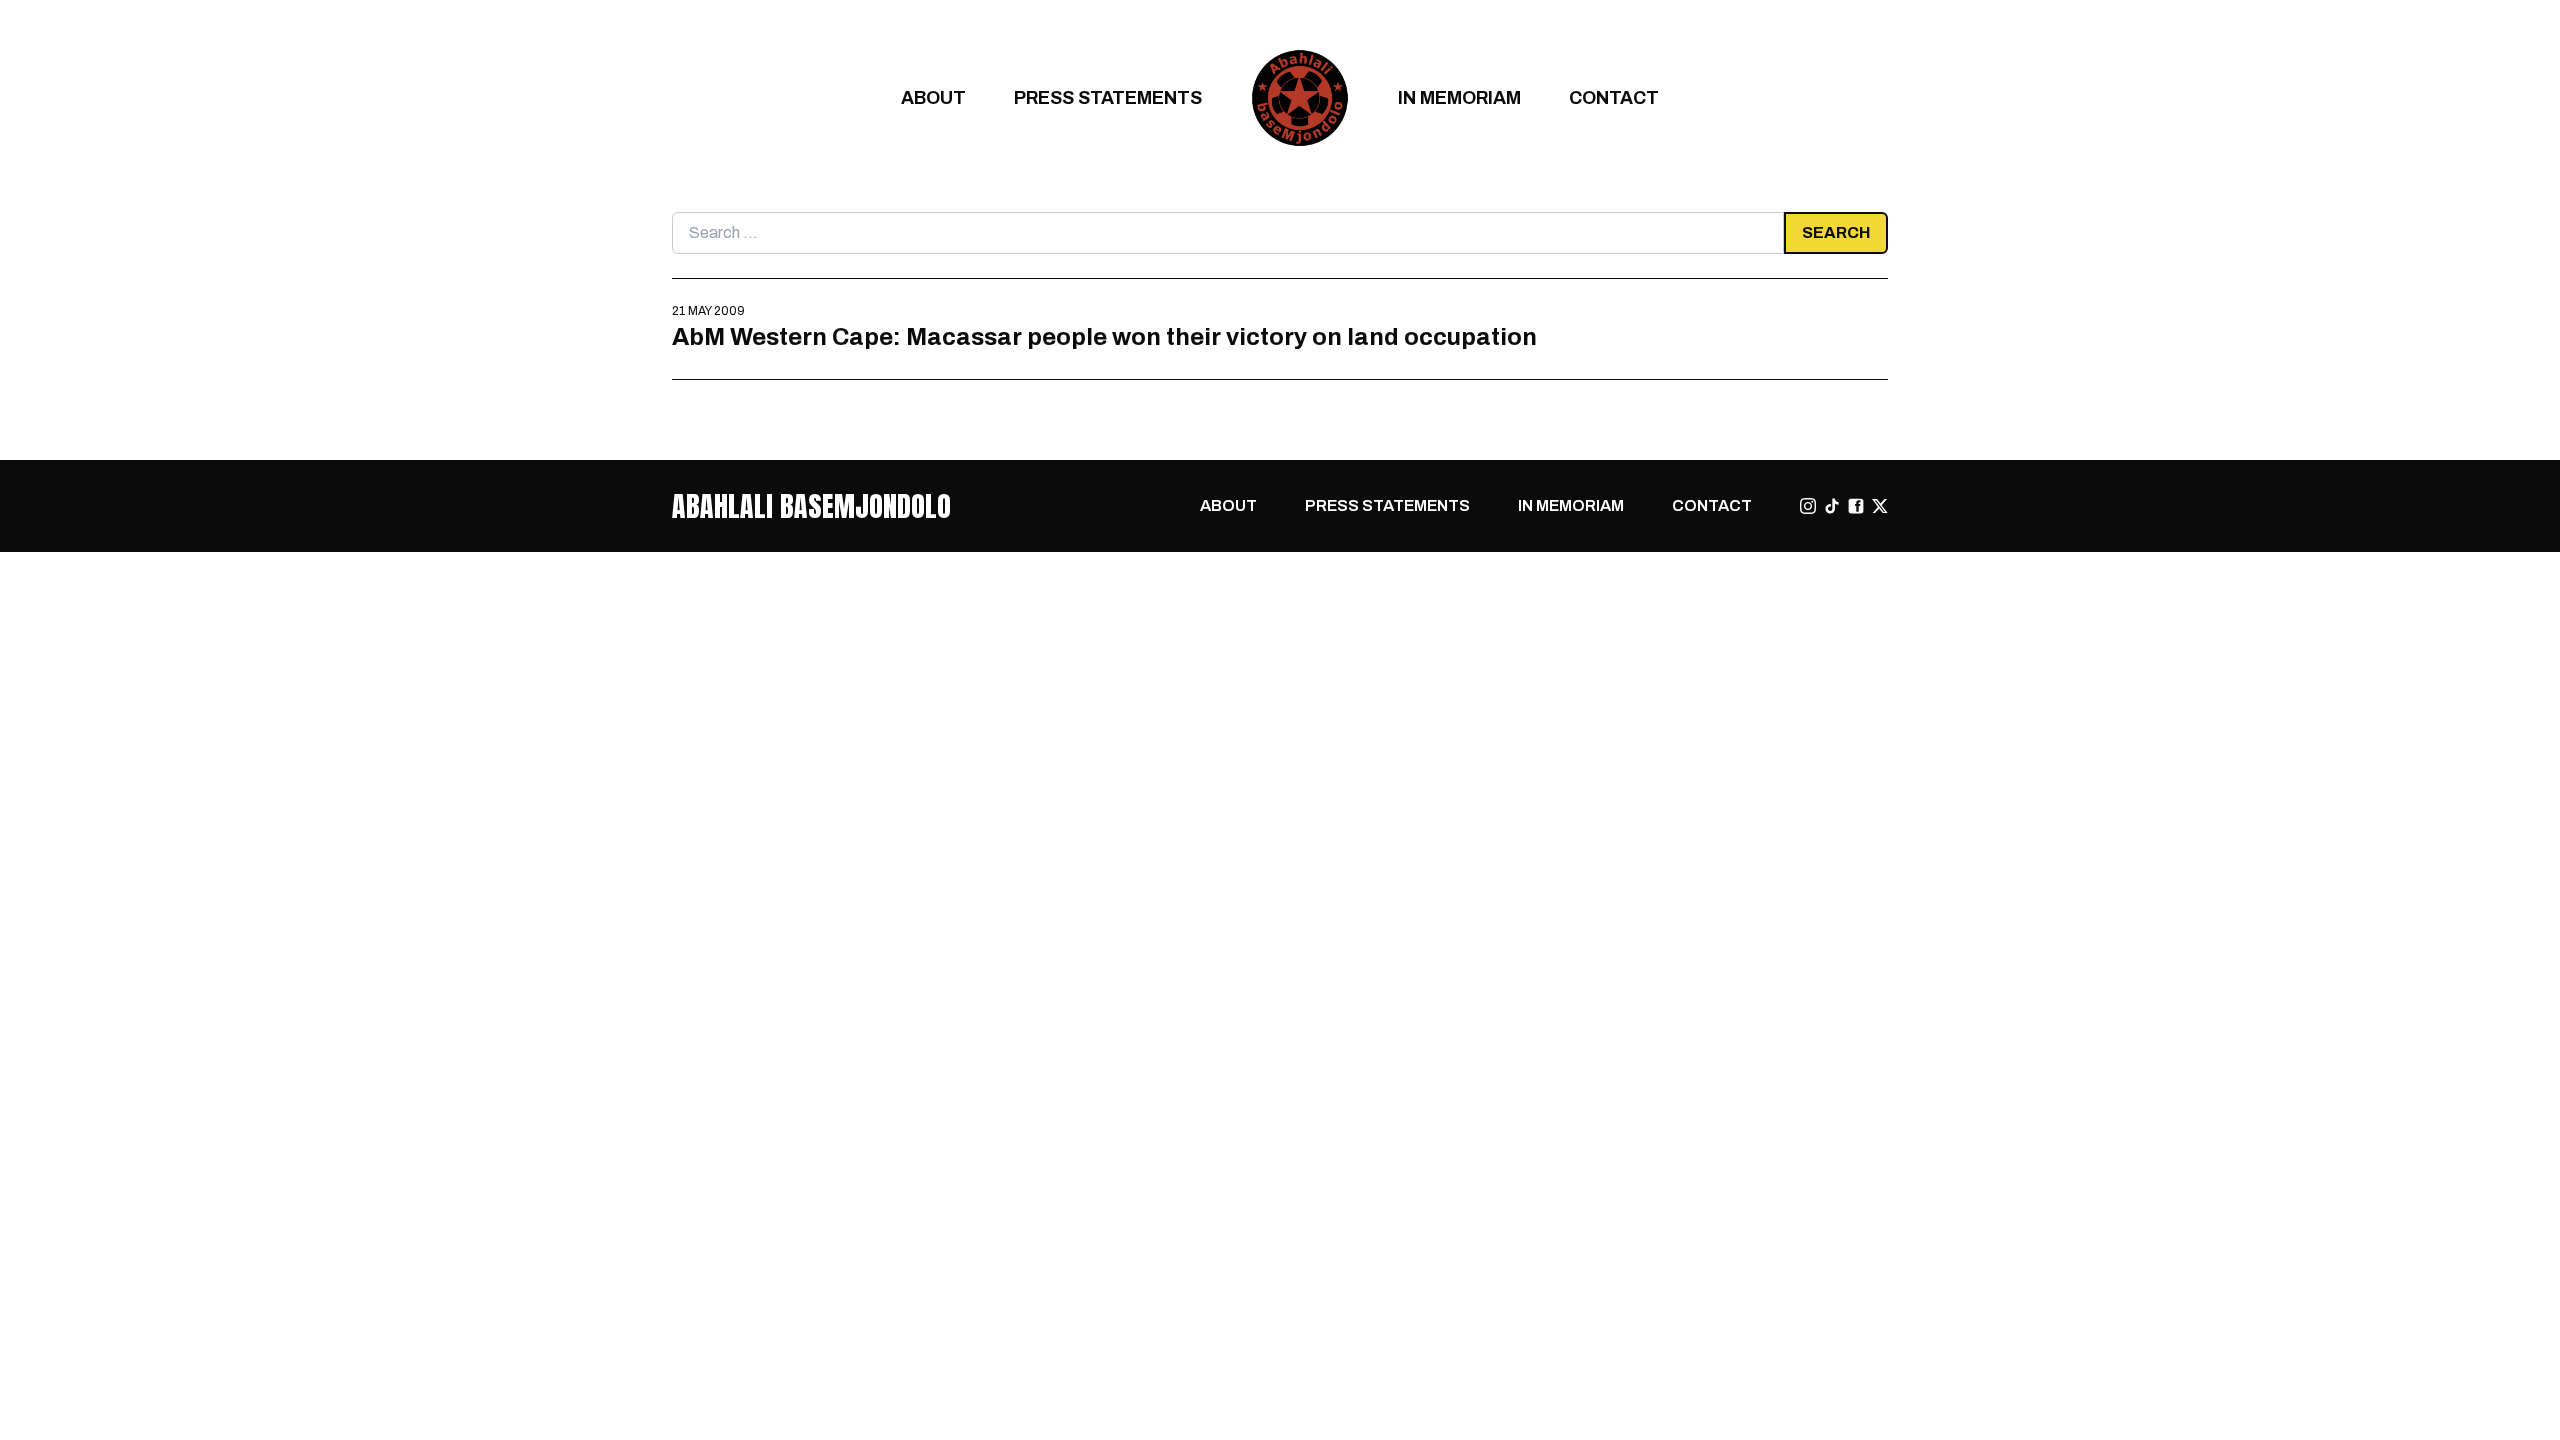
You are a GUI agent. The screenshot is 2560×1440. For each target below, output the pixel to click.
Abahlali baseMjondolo (811, 506)
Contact (1614, 97)
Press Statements (1108, 97)
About (933, 97)
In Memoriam (1459, 97)
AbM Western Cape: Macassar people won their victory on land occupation (1104, 336)
